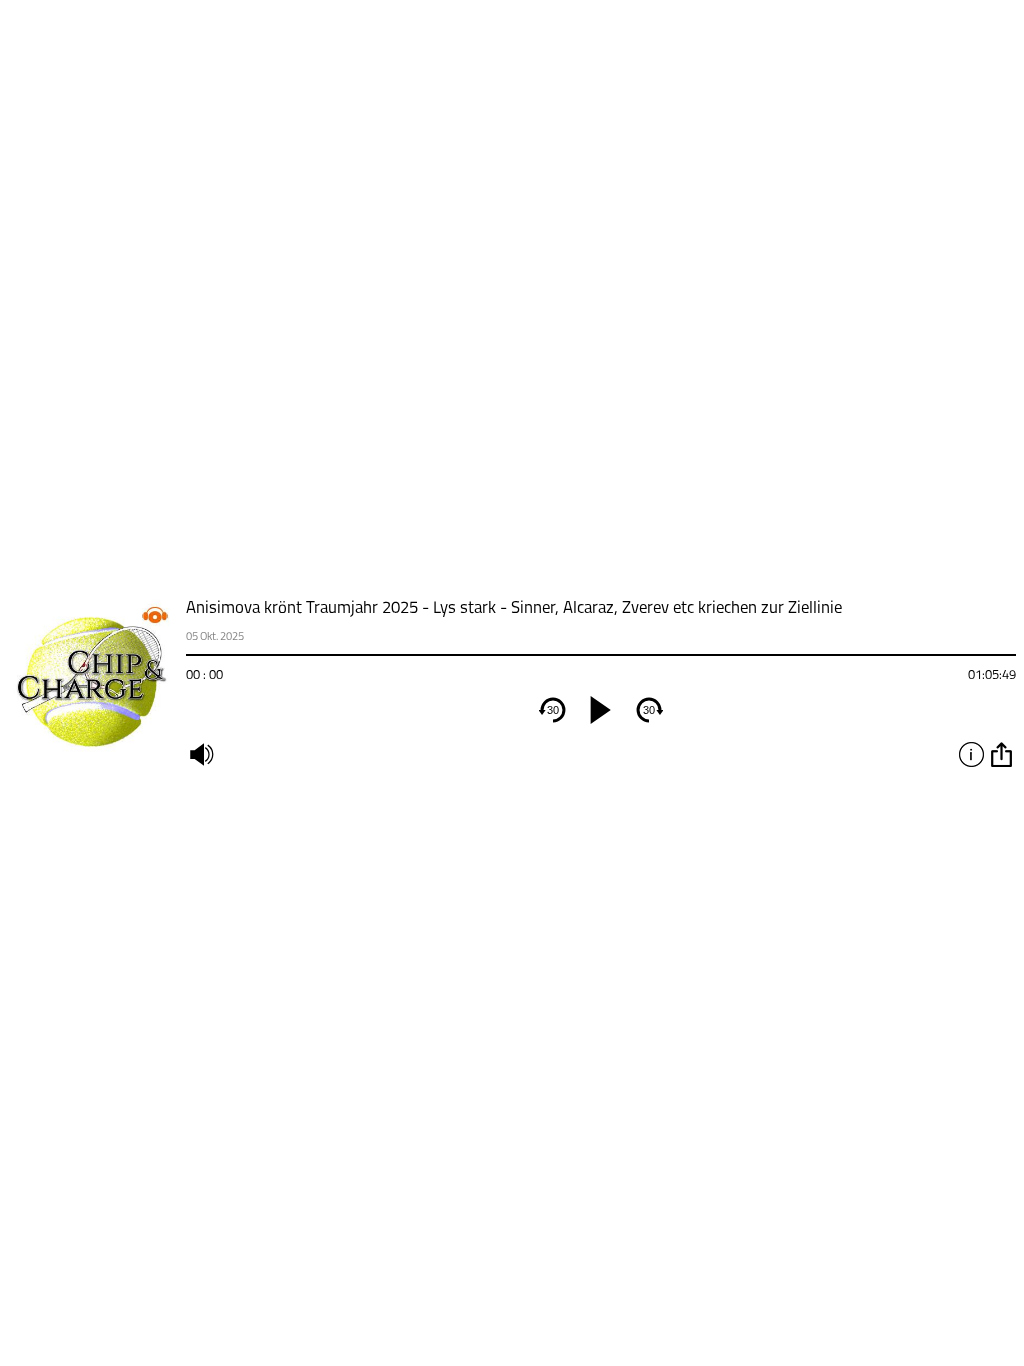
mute (201, 754)
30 (553, 710)
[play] (601, 710)
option (1001, 754)
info (971, 754)
